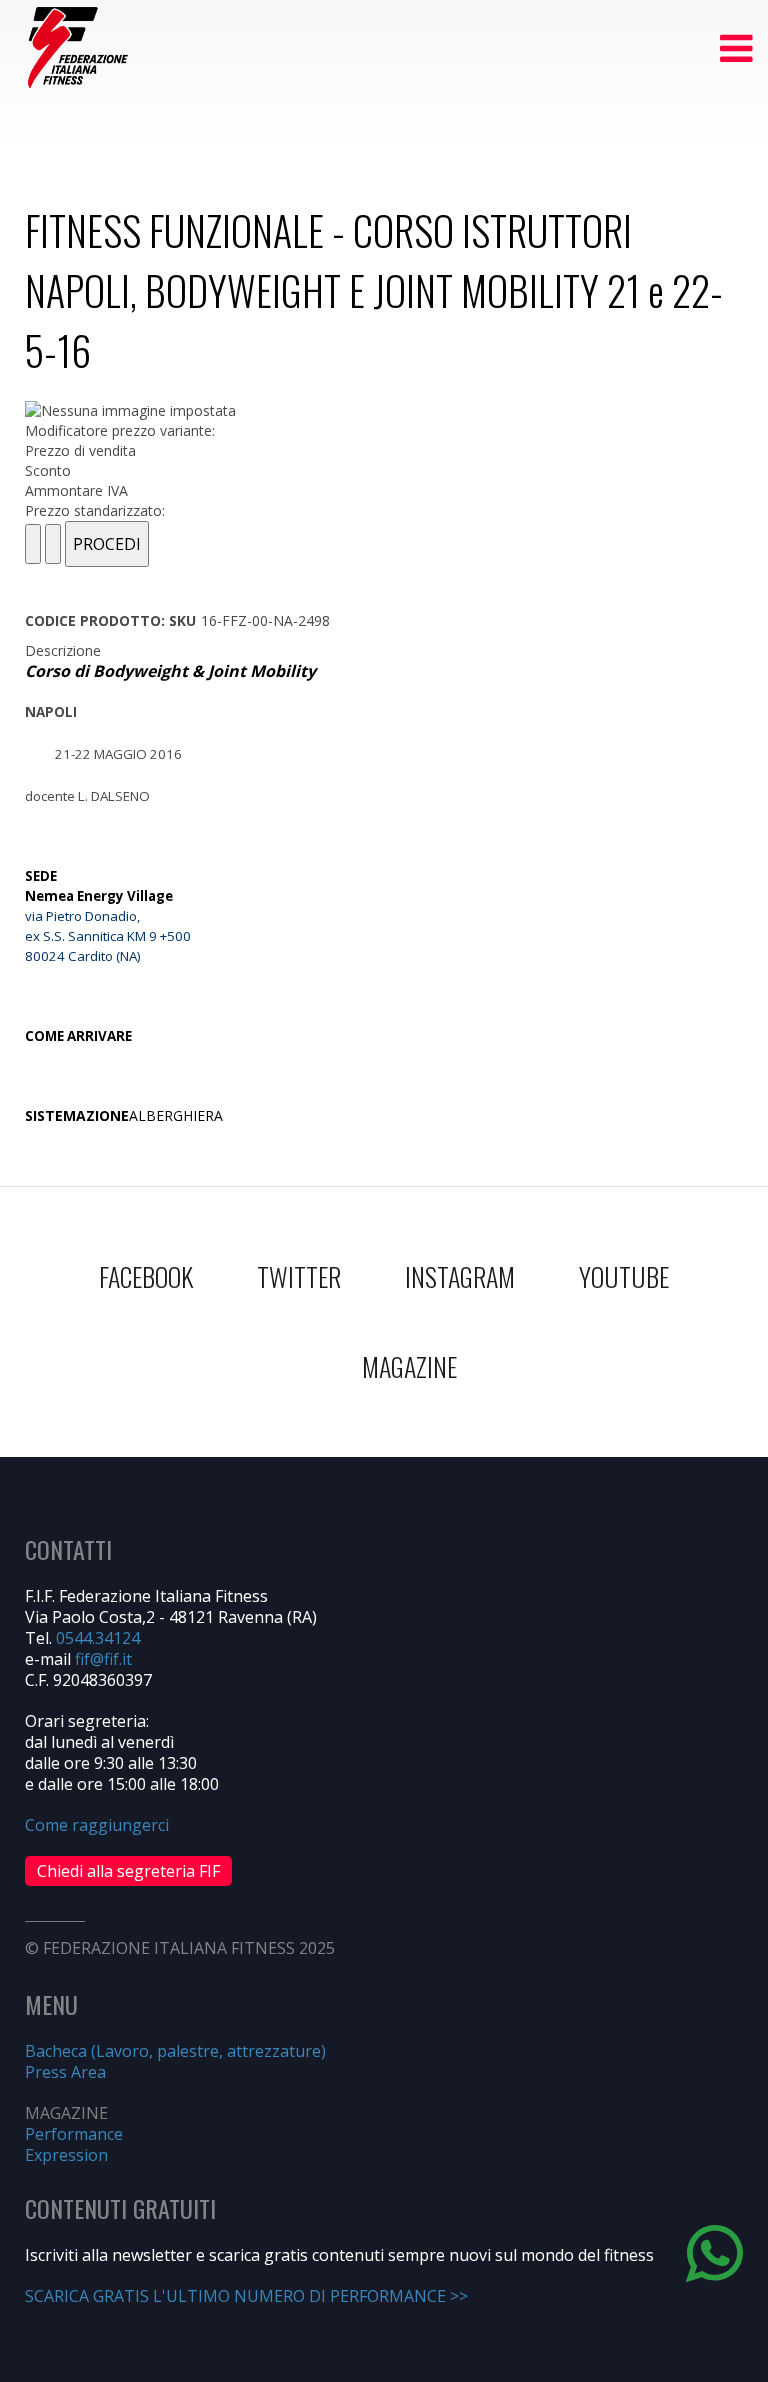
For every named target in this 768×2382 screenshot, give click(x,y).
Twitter (299, 1276)
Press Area (65, 2072)
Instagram (460, 1276)
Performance (74, 2134)
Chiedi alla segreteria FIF (128, 1871)
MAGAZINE (409, 1366)
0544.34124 (98, 1638)
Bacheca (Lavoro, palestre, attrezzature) (175, 2051)
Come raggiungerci (97, 1825)
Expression (66, 2155)
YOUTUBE (624, 1276)
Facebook (146, 1276)
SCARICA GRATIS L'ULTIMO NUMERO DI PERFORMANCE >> (246, 2296)
